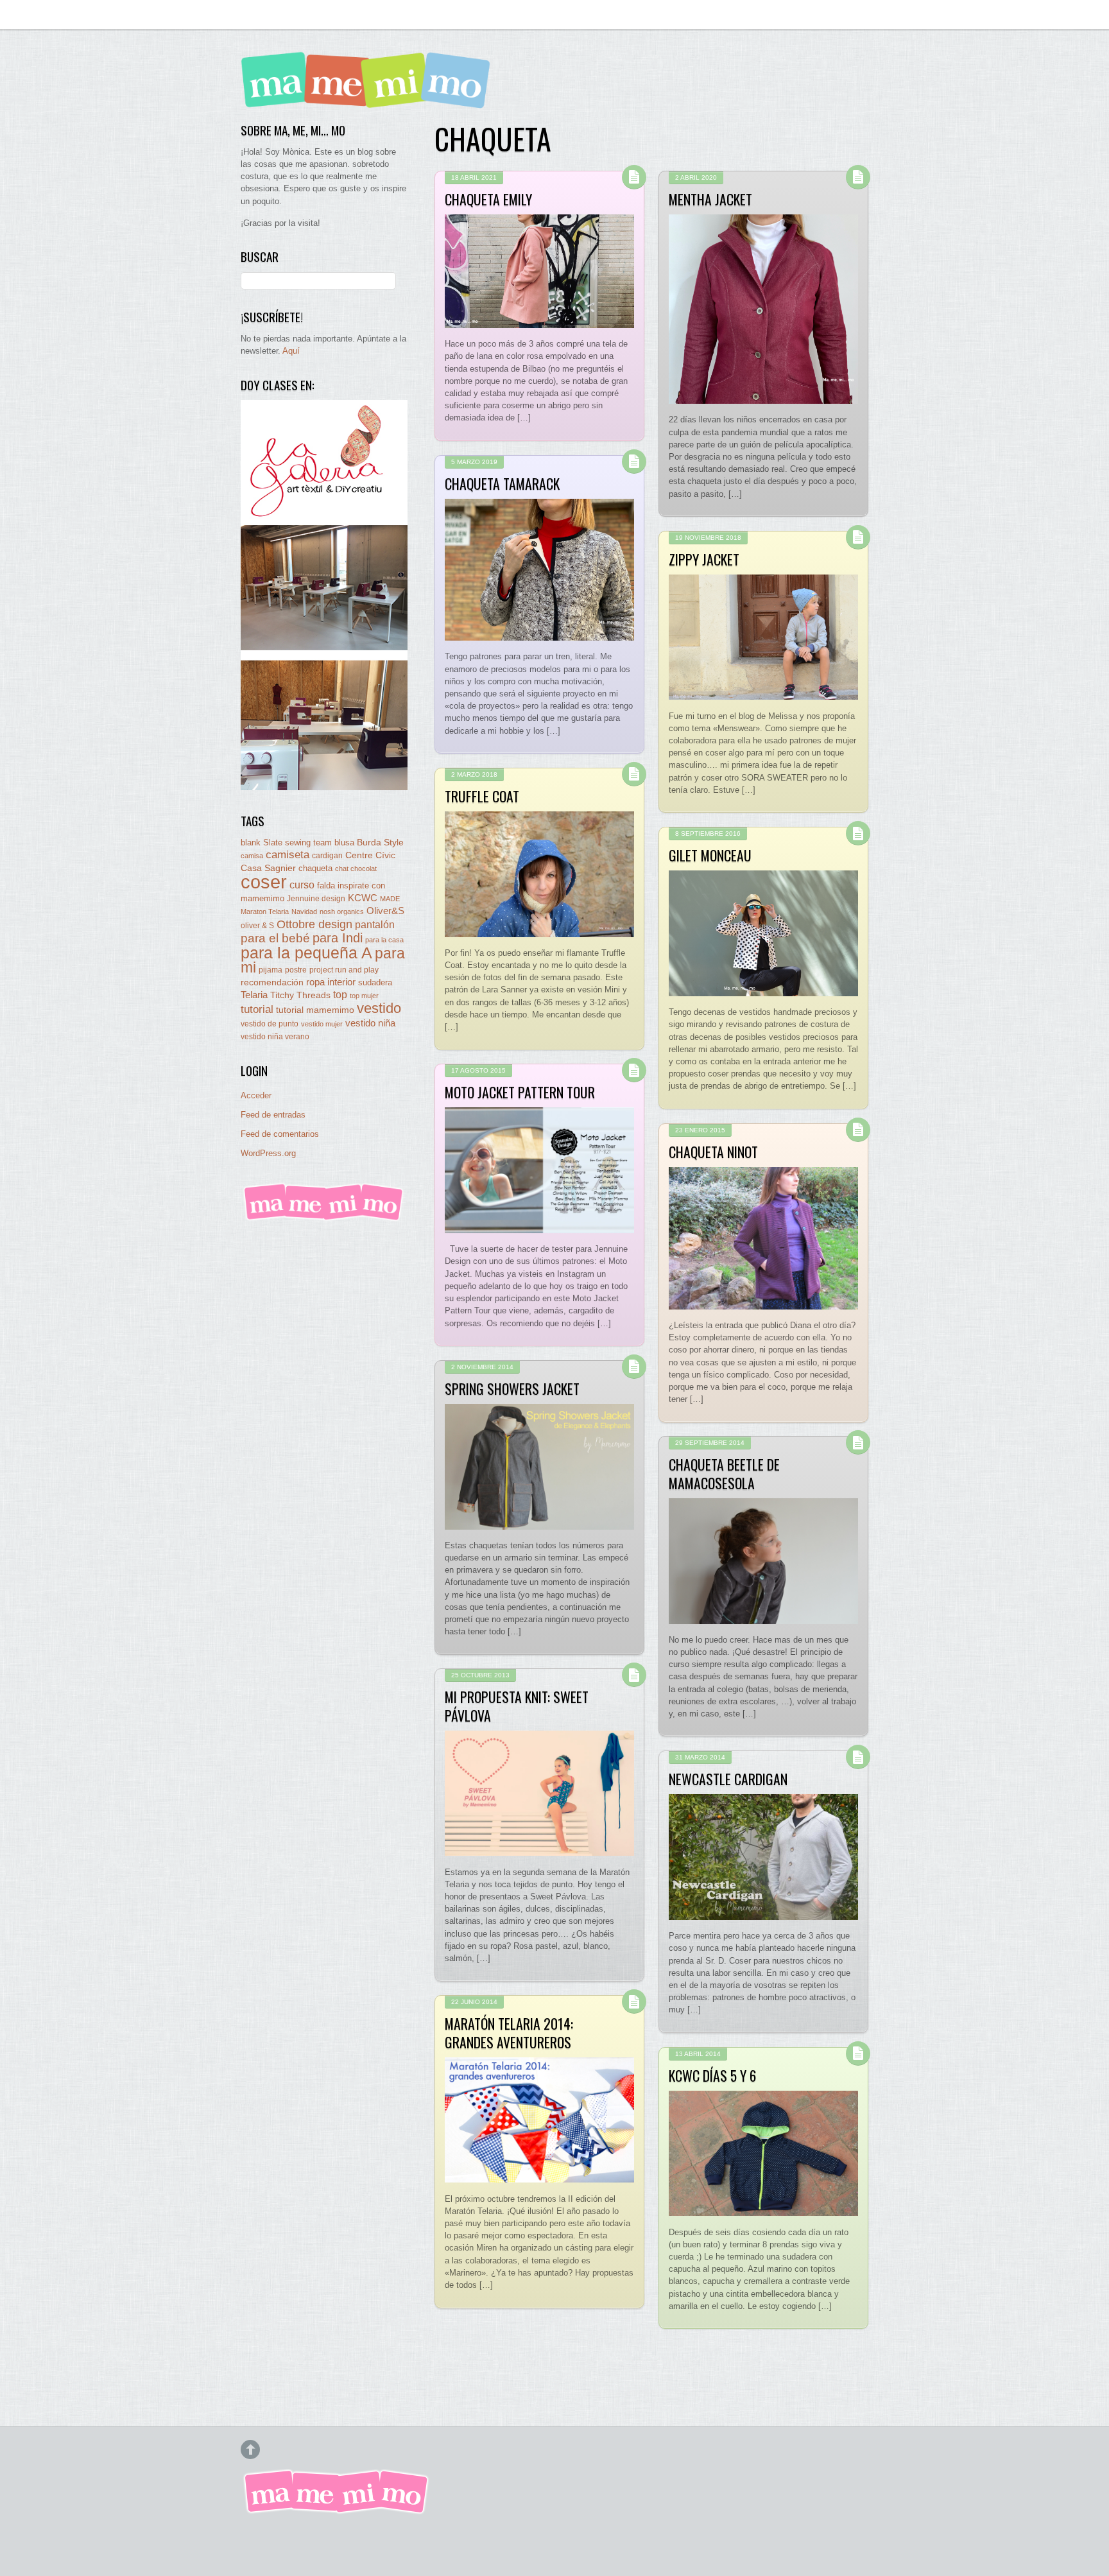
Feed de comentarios (280, 1134)
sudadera (375, 982)
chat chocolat (356, 869)
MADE (390, 899)
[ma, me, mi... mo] (324, 1219)
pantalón (375, 924)
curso (302, 885)
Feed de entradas (273, 1115)
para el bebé (275, 938)
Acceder (256, 1095)
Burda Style (380, 842)
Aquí (291, 351)
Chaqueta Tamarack (502, 483)
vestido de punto (270, 1024)
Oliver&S (385, 911)
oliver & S (257, 926)
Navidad (304, 912)
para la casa (384, 940)
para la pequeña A (306, 953)
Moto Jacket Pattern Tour (520, 1092)
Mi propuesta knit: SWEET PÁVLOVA (517, 1706)
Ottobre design (314, 924)
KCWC (363, 898)
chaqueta (315, 868)
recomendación (272, 982)
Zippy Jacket (704, 559)
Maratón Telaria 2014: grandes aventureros (509, 2032)
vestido (379, 1008)
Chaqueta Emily (488, 199)
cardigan (327, 855)
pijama (271, 970)
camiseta (288, 855)
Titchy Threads (300, 995)
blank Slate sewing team (286, 843)
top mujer (364, 996)
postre (296, 970)
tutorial (257, 1009)
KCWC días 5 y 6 (712, 2075)
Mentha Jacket (710, 199)
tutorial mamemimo (315, 1010)
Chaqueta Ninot (713, 1152)
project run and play (344, 970)
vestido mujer (322, 1024)
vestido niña (370, 1023)
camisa (252, 856)
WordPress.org (268, 1153)
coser (264, 882)
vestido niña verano (275, 1037)
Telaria (254, 995)
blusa (344, 843)
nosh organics (342, 912)
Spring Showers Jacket (512, 1388)
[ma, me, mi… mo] (369, 99)
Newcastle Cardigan (728, 1779)
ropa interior (331, 982)
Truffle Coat (482, 796)
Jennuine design (316, 899)
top (340, 995)
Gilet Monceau (710, 855)
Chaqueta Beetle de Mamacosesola (724, 1473)
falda (326, 886)
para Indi (338, 938)
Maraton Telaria (265, 912)
